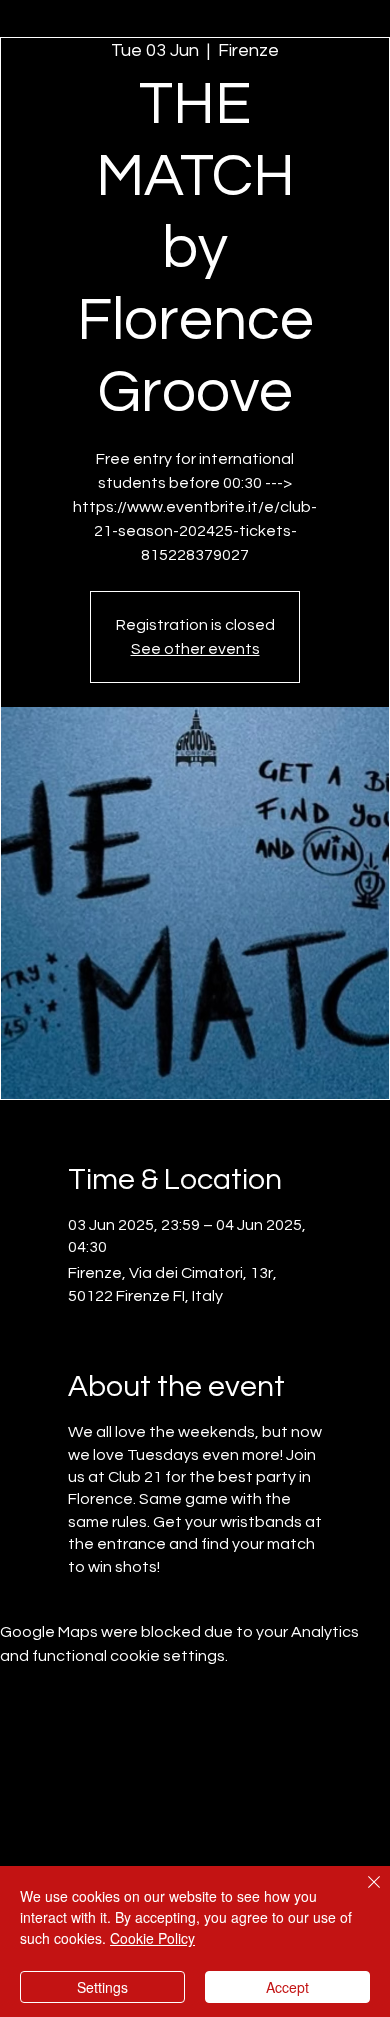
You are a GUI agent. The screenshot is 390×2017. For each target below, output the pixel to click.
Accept (287, 1987)
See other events (195, 649)
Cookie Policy (152, 1938)
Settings (102, 1987)
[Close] (362, 1894)
